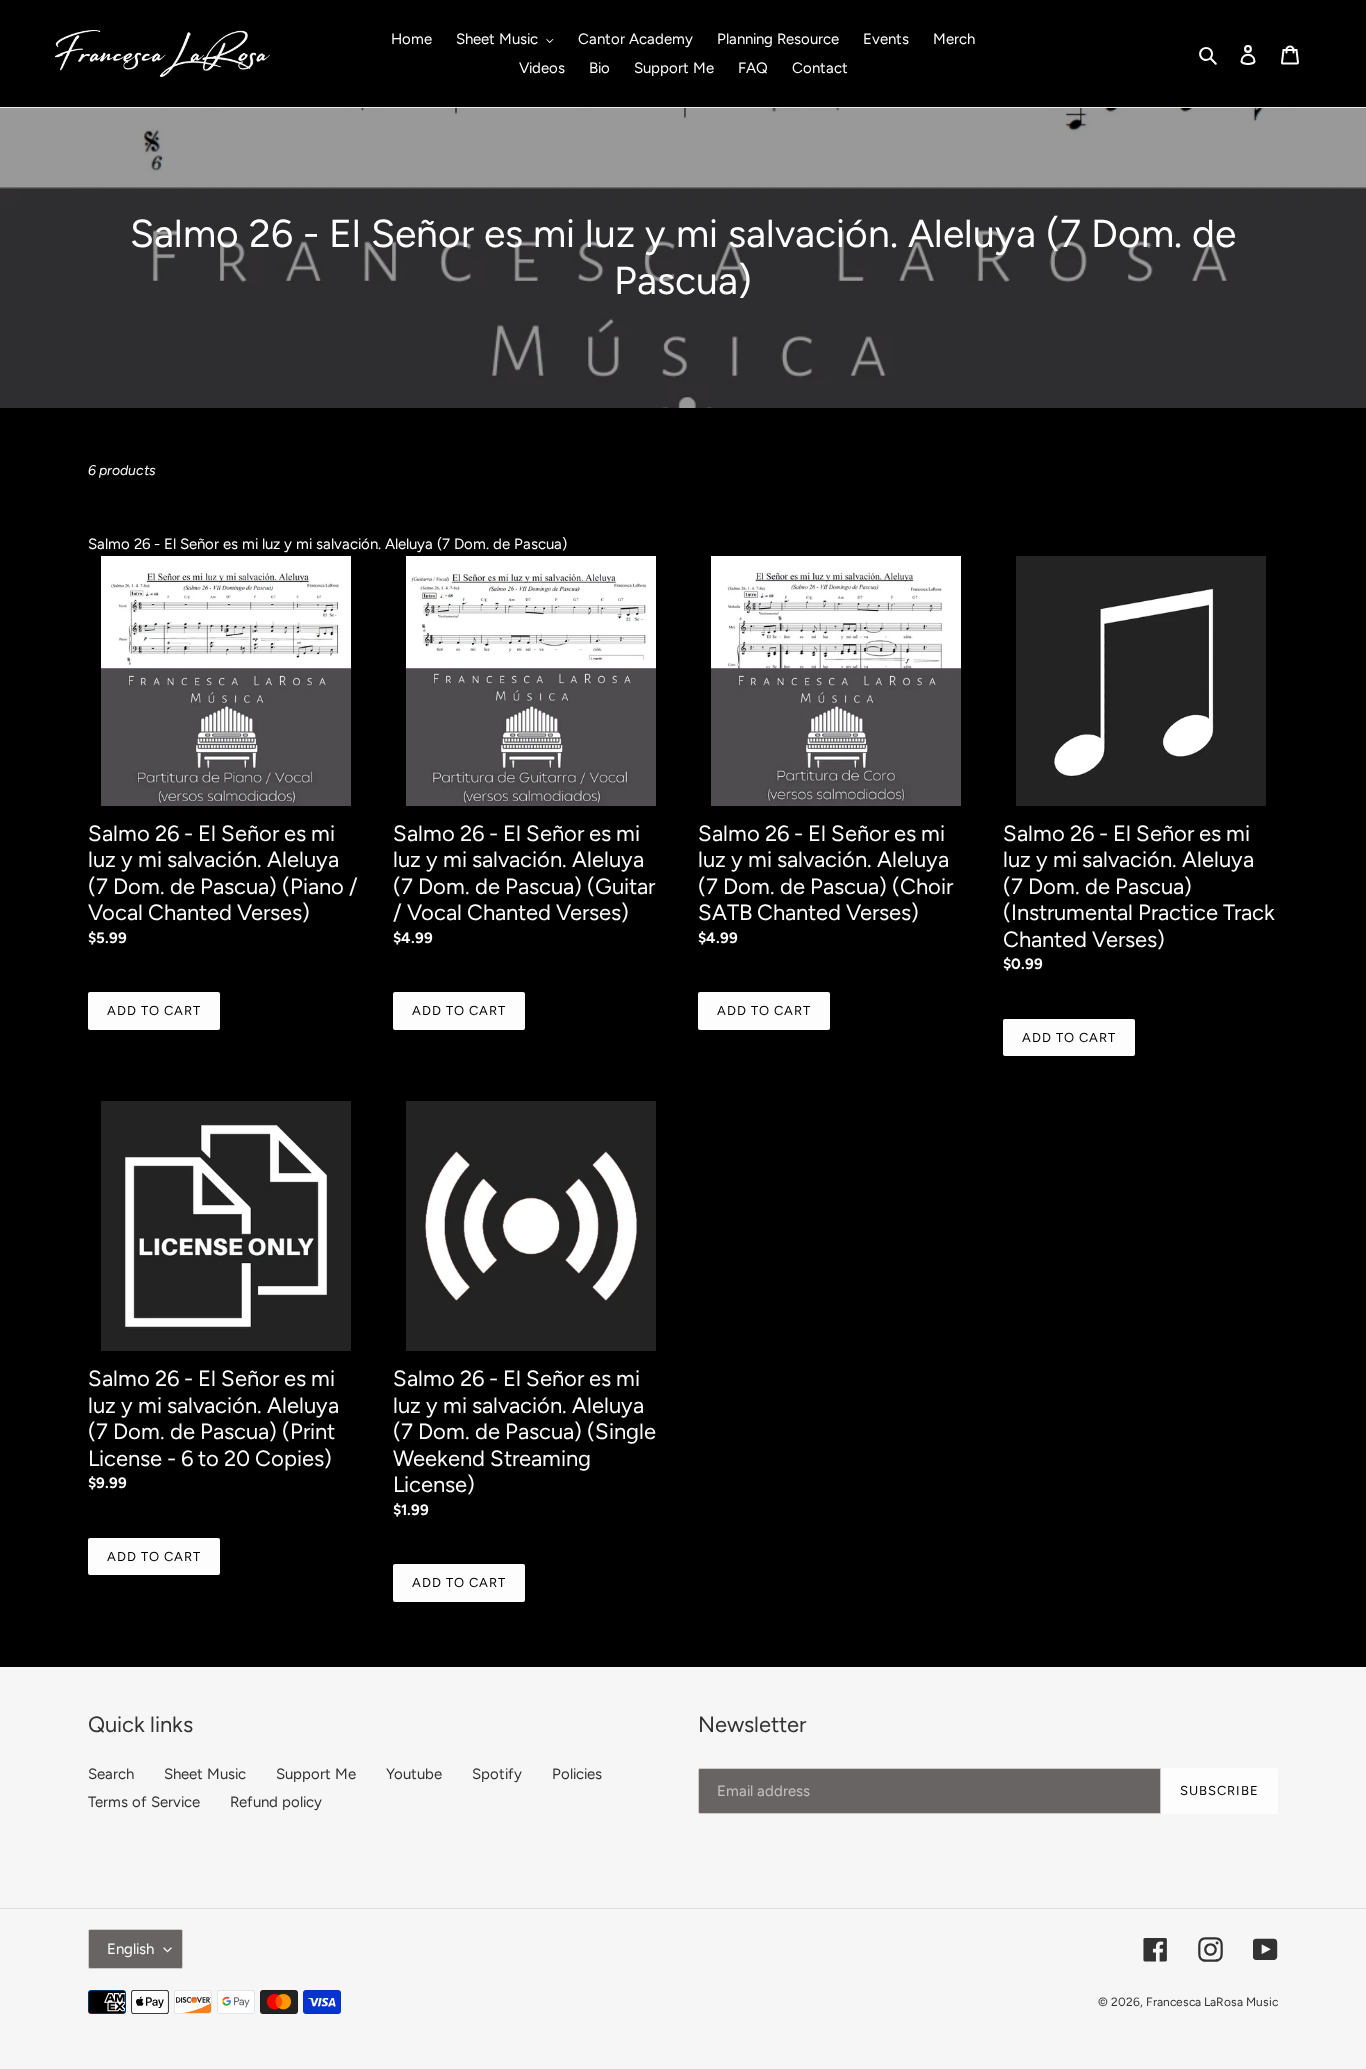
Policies (577, 1774)
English (130, 1949)
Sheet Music (205, 1774)
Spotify (497, 1774)
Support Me (316, 1774)
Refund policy (276, 1802)
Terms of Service (144, 1802)
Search (111, 1774)
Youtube (414, 1774)
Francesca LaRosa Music (1212, 2002)
